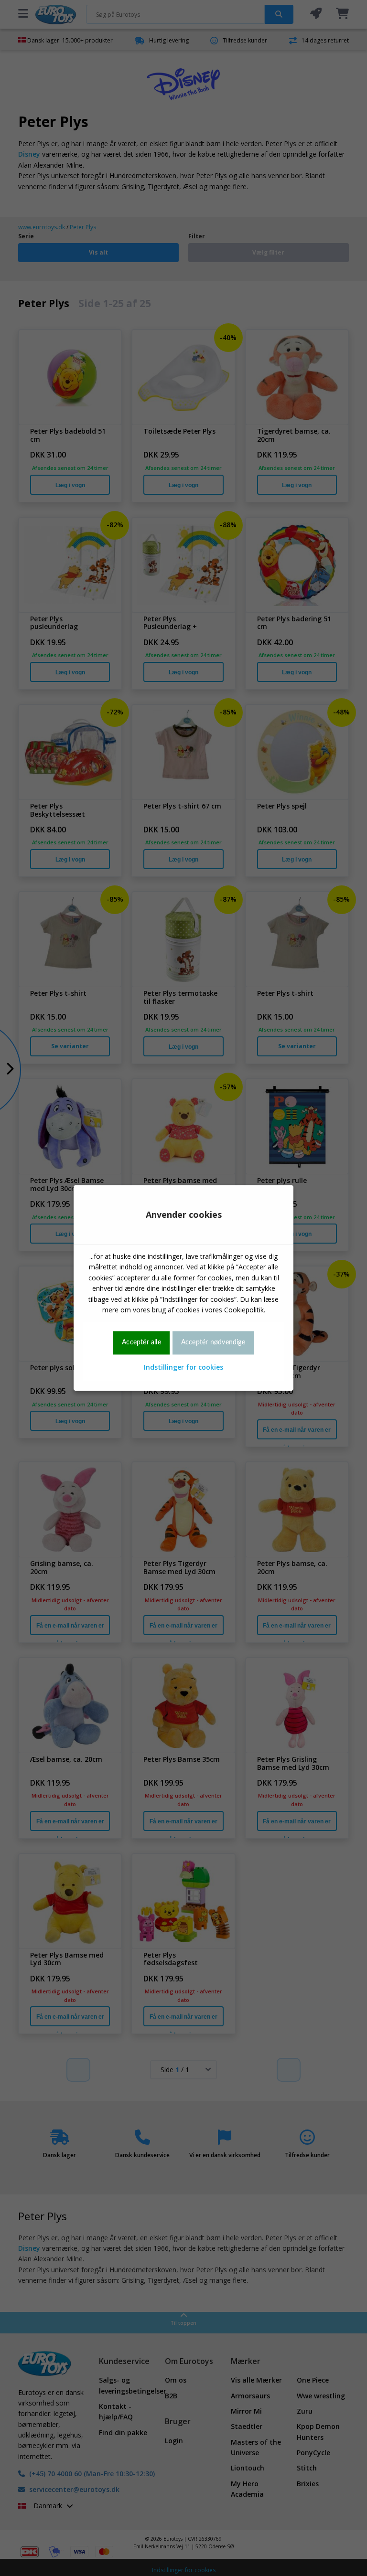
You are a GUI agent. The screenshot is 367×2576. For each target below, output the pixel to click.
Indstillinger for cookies (183, 1367)
